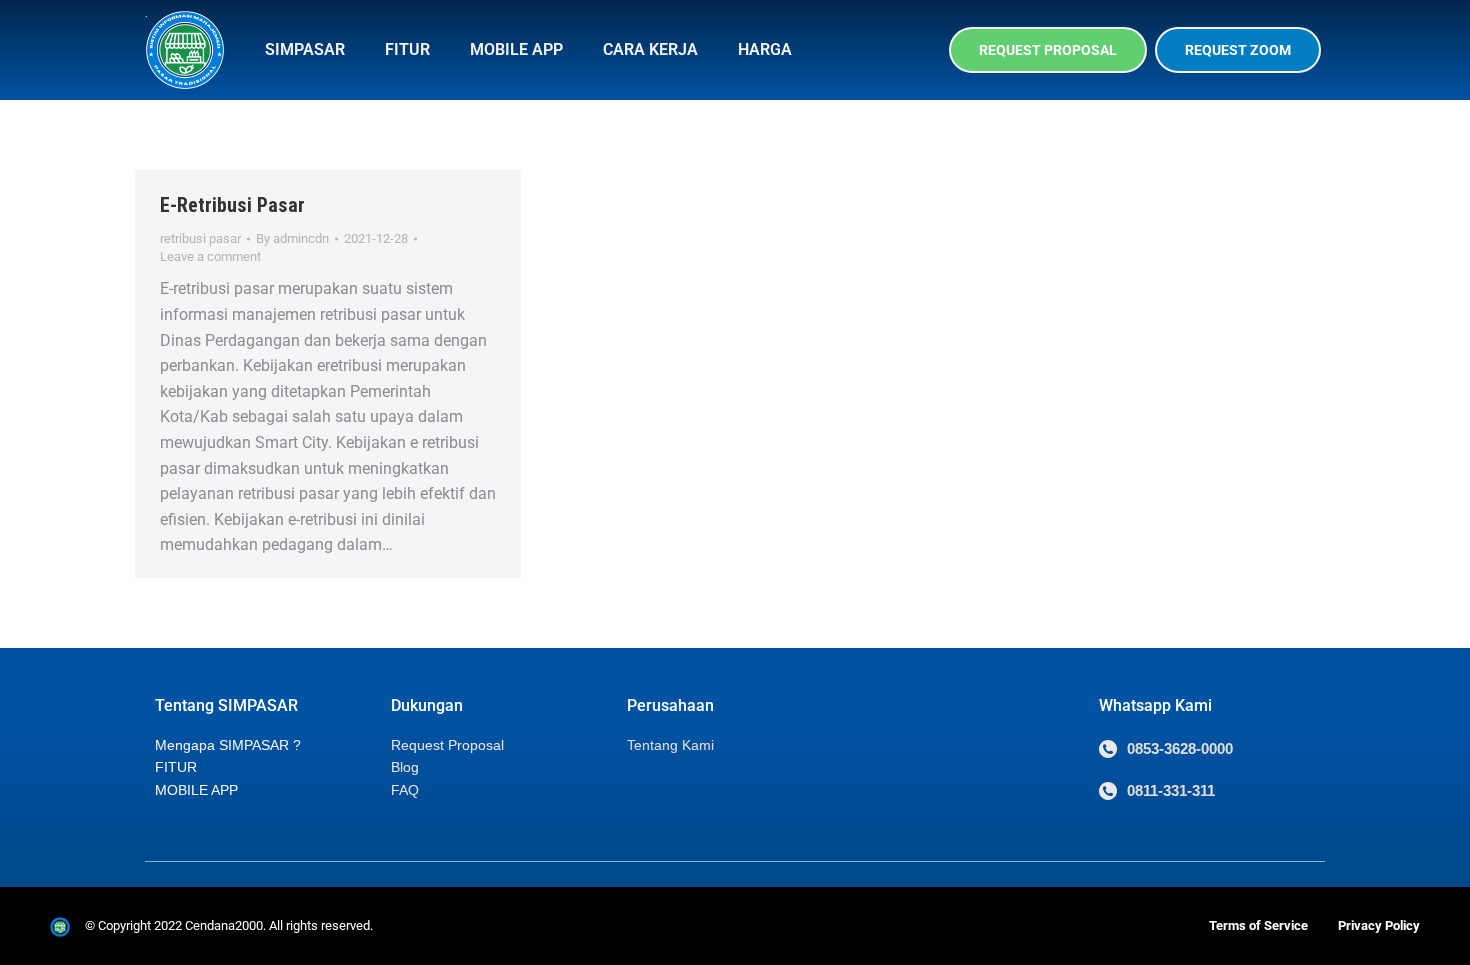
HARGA (765, 49)
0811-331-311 (1171, 790)
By (292, 238)
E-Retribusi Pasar (232, 205)
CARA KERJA (650, 49)
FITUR (407, 49)
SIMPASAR (305, 49)
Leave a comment (210, 256)
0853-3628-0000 (1180, 748)
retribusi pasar (200, 238)
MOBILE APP (516, 49)
